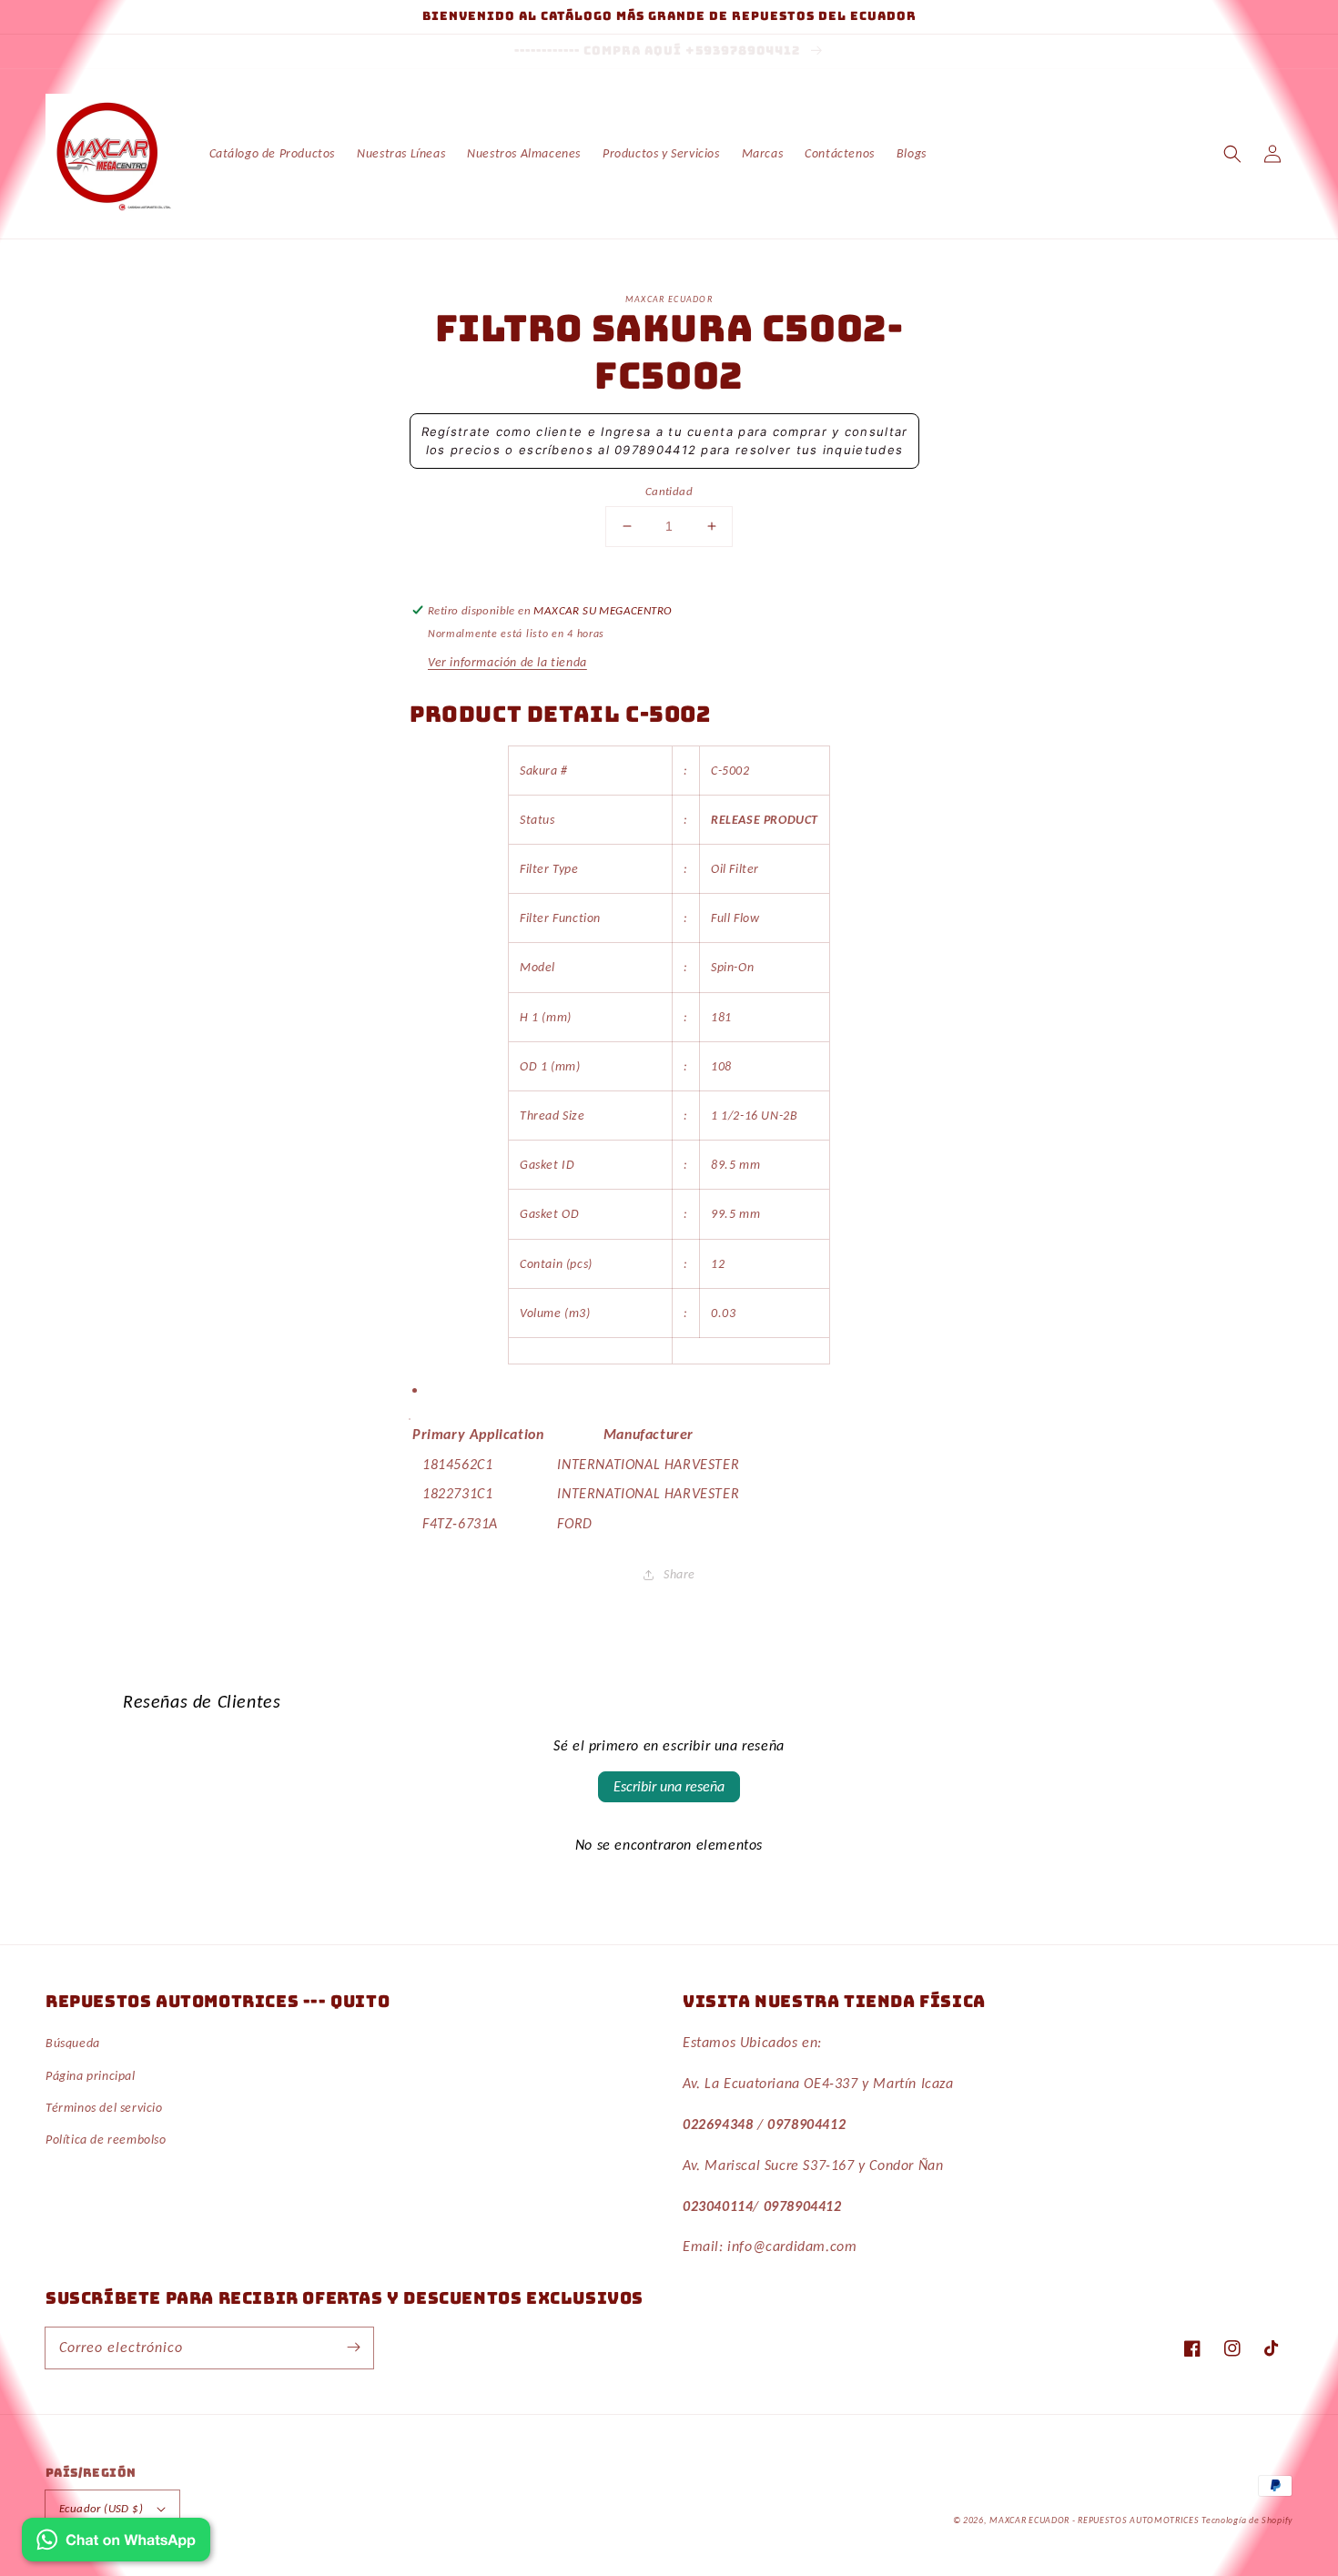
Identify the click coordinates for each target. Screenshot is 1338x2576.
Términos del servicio (104, 2108)
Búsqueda (73, 2043)
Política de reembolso (106, 2140)
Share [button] (679, 1574)
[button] (1232, 154)
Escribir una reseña (669, 1786)
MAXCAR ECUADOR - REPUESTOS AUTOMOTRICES (1095, 2520)
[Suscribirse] (353, 2348)
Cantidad (669, 491)
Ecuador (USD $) (101, 2508)
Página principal (91, 2076)
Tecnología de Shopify (1247, 2520)
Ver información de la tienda (507, 662)
